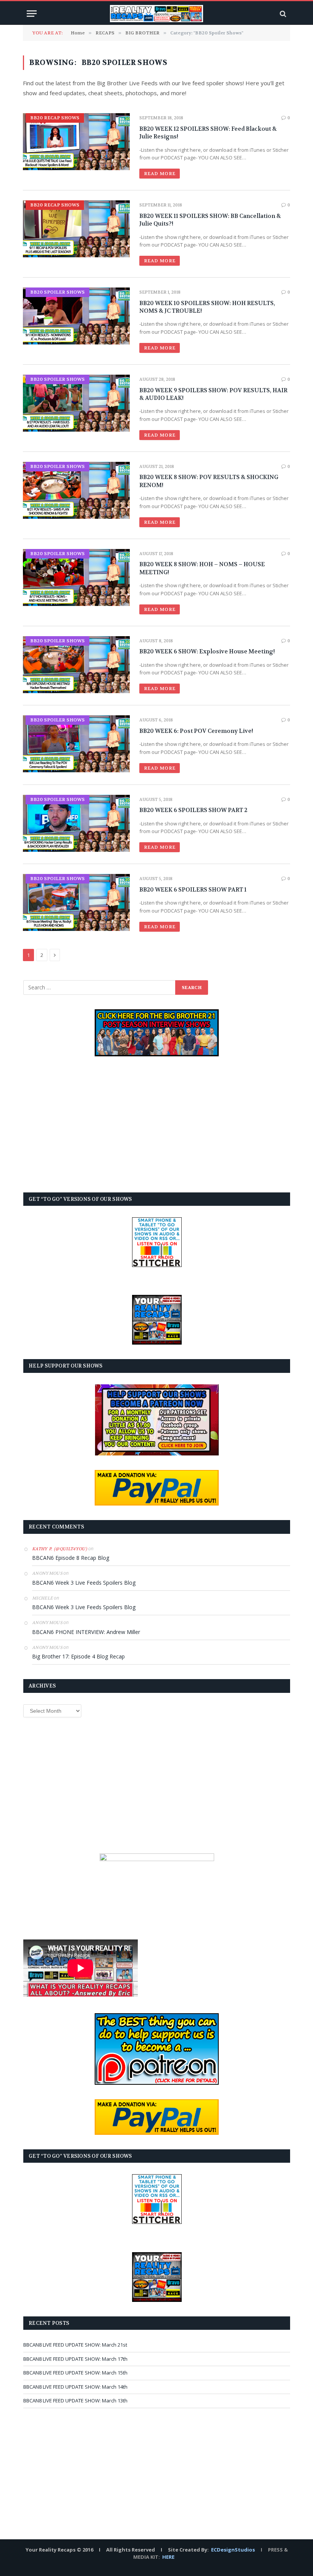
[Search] (282, 14)
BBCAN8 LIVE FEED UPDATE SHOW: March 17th (75, 2359)
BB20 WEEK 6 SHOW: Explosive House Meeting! (207, 651)
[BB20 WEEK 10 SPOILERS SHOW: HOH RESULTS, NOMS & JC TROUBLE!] (76, 316)
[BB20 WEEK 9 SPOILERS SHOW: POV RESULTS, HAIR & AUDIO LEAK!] (76, 403)
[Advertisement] (157, 1124)
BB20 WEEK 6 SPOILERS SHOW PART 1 (193, 890)
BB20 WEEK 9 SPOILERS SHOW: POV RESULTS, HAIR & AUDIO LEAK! (213, 394)
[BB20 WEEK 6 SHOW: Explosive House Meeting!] (76, 665)
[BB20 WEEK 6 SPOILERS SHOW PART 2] (76, 823)
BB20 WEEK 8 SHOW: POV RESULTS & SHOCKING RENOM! (209, 481)
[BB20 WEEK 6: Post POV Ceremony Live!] (76, 744)
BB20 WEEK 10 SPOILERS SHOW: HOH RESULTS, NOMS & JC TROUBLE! (207, 307)
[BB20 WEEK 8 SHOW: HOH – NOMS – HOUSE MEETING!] (76, 577)
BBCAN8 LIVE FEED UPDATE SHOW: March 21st (75, 2345)
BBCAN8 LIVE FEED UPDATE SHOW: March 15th (75, 2373)
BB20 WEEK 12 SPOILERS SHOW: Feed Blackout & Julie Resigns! (208, 133)
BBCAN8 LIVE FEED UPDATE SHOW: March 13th (75, 2401)
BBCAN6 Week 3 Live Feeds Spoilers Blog (84, 1583)
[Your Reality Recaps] (156, 14)
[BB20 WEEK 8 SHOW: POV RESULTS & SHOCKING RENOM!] (76, 490)
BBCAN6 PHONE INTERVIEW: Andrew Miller (86, 1632)
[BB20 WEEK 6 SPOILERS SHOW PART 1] (76, 902)
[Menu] (32, 14)
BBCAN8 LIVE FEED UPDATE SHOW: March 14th (75, 2387)
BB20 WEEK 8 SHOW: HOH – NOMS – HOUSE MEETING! (202, 568)
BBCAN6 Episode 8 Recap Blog (71, 1558)
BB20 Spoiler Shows (57, 292)
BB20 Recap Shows (55, 118)
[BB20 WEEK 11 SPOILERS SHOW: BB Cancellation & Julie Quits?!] (76, 229)
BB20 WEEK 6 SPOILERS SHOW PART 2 (193, 810)
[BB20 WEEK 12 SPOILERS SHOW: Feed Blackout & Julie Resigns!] (76, 142)
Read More (160, 174)
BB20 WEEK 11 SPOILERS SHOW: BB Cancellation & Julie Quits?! (210, 220)
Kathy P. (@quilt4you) (60, 1549)
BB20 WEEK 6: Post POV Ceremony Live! (196, 731)
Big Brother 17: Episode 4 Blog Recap (78, 1656)
